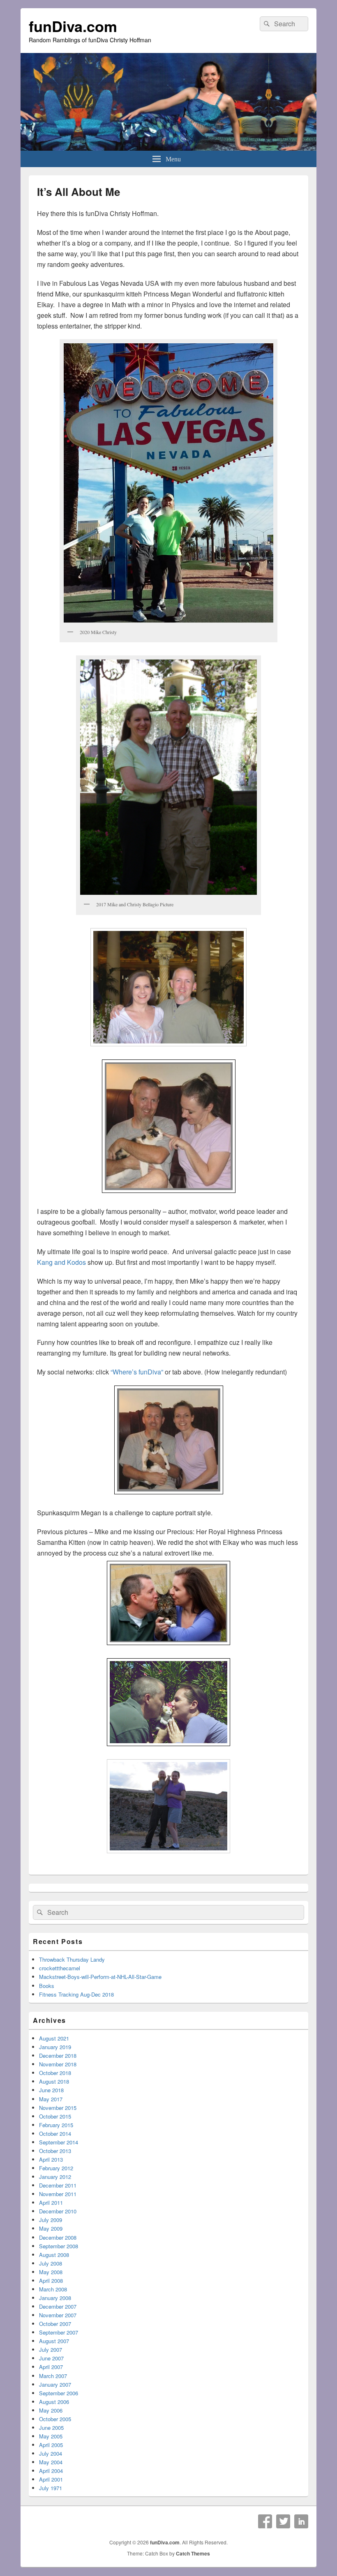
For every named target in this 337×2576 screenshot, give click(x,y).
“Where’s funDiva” (137, 1372)
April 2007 (51, 2367)
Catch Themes (193, 2553)
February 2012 (56, 2168)
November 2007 (58, 2315)
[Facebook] (265, 2521)
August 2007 (54, 2341)
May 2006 (51, 2410)
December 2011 (58, 2185)
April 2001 (51, 2479)
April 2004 (51, 2471)
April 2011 (51, 2203)
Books (47, 1986)
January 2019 (55, 2047)
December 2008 (58, 2237)
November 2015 (58, 2108)
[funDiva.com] (168, 148)
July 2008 (51, 2263)
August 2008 (54, 2255)
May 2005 (51, 2436)
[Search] (266, 24)
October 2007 (55, 2324)
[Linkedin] (301, 2521)
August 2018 (54, 2081)
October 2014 (55, 2134)
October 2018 (55, 2073)
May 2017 (51, 2099)
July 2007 (51, 2350)
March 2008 (53, 2289)
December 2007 (58, 2306)
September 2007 (59, 2332)
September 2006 (59, 2393)
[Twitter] (283, 2521)
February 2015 (56, 2125)
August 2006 (54, 2402)
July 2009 (51, 2220)
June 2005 (51, 2428)
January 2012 (55, 2177)
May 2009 (51, 2228)
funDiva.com (73, 26)
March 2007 (53, 2376)
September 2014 (59, 2142)
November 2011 (58, 2194)
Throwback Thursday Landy (72, 1959)
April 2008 (51, 2281)
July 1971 (51, 2488)
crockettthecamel (60, 1968)
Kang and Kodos (61, 1262)
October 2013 (55, 2151)
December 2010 (58, 2211)
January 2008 (55, 2298)
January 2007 (55, 2384)
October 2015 (55, 2116)
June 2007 (51, 2358)
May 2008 (51, 2272)
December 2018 (58, 2056)
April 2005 (51, 2445)
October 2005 (55, 2419)
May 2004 (51, 2462)
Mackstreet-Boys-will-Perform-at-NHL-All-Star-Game (100, 1977)
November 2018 (58, 2064)
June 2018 (51, 2090)
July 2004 (51, 2453)
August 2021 (54, 2038)
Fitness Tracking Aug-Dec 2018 (76, 1994)
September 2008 (59, 2246)
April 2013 (51, 2159)
